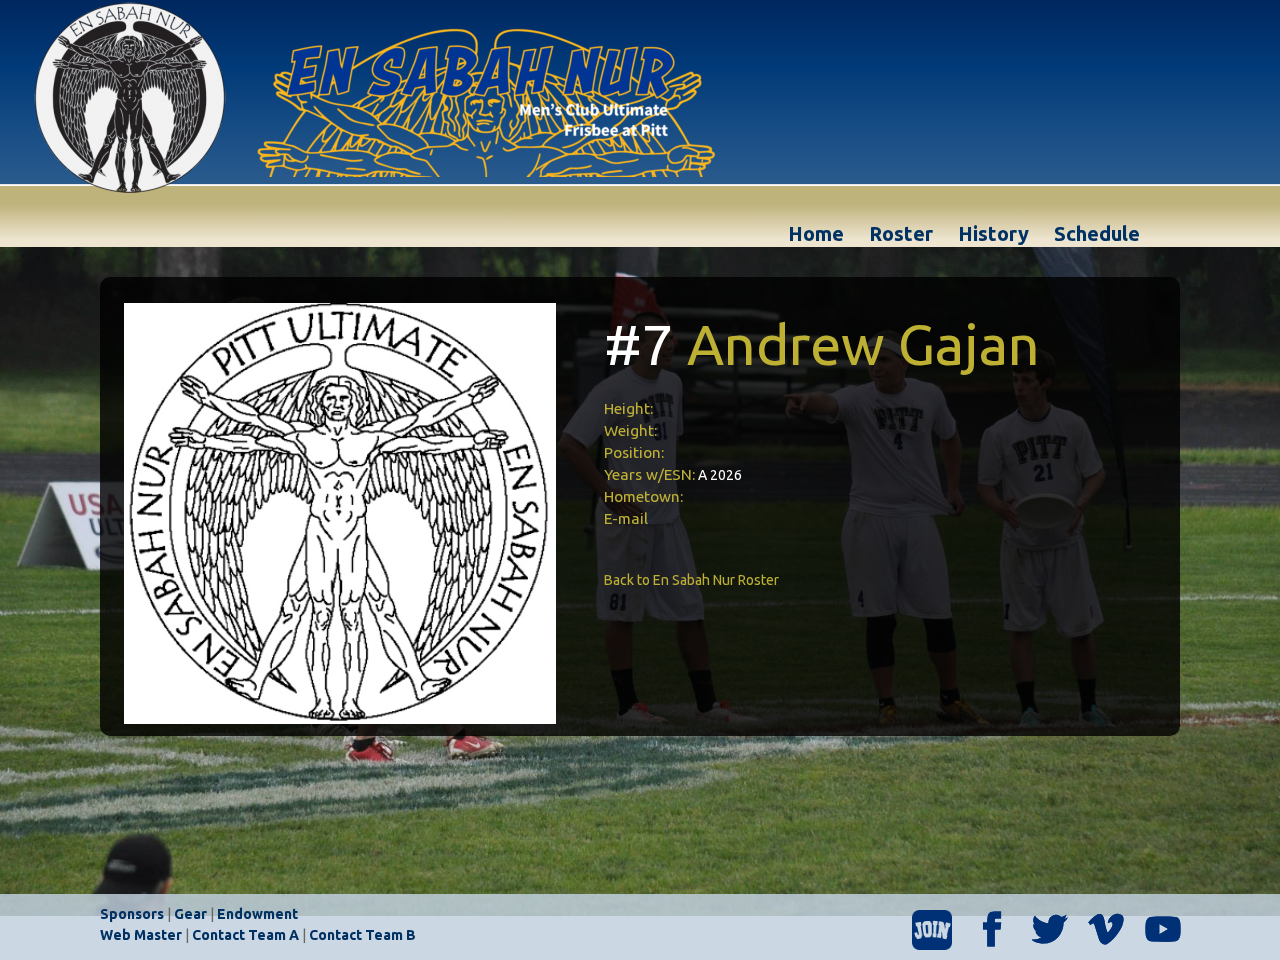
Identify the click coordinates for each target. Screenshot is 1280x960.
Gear (190, 914)
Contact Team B (362, 935)
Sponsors (132, 914)
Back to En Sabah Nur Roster (691, 580)
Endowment (257, 914)
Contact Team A (245, 935)
